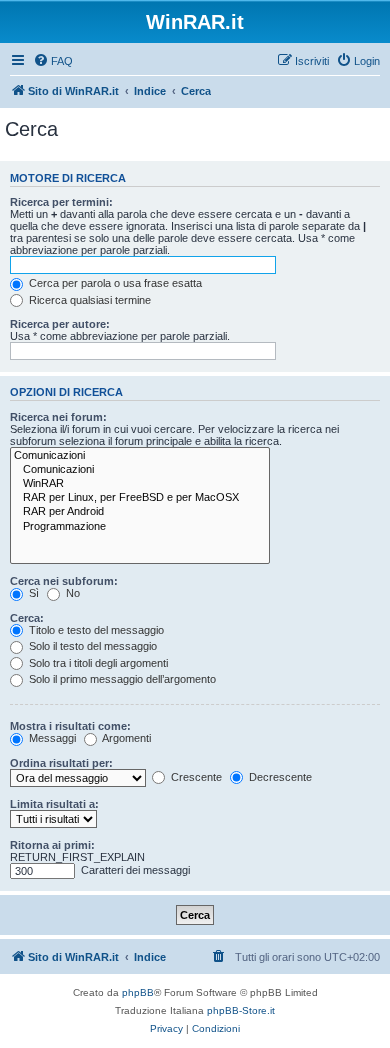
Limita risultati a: (54, 804)
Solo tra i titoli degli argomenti (97, 663)
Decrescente (279, 777)
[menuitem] (53, 61)
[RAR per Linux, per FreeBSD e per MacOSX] (140, 498)
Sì (32, 593)
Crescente (195, 777)
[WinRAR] (140, 484)
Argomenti (125, 738)
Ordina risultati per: (61, 763)
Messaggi (51, 738)
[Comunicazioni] (140, 456)
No (71, 593)
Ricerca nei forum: (58, 417)
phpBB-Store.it (241, 1010)
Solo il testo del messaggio (91, 646)
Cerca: (27, 618)
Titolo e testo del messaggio (95, 630)
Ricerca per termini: (61, 202)
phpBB (138, 992)
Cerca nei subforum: (64, 581)
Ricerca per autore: (60, 324)
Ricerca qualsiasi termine (88, 300)
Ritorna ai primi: (52, 845)
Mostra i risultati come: (70, 726)
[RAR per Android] (140, 512)
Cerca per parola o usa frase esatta (114, 283)
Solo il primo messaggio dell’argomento (121, 679)
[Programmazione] (140, 527)
